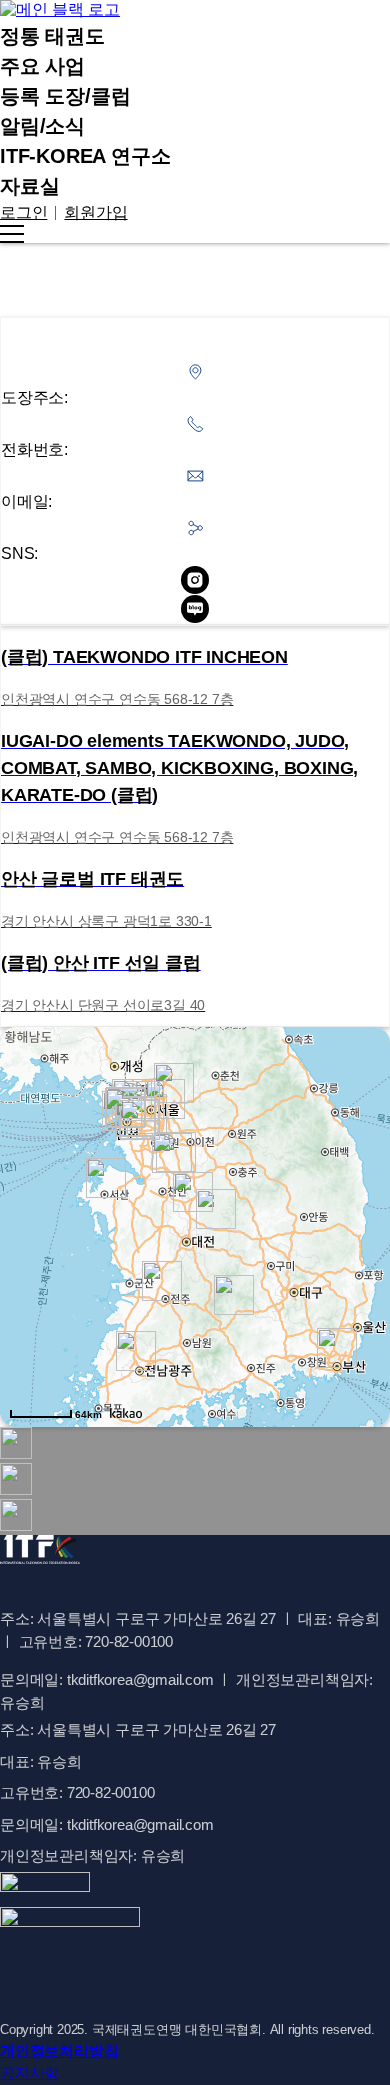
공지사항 (29, 2072)
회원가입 (95, 212)
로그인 (23, 212)
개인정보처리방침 (59, 2050)
